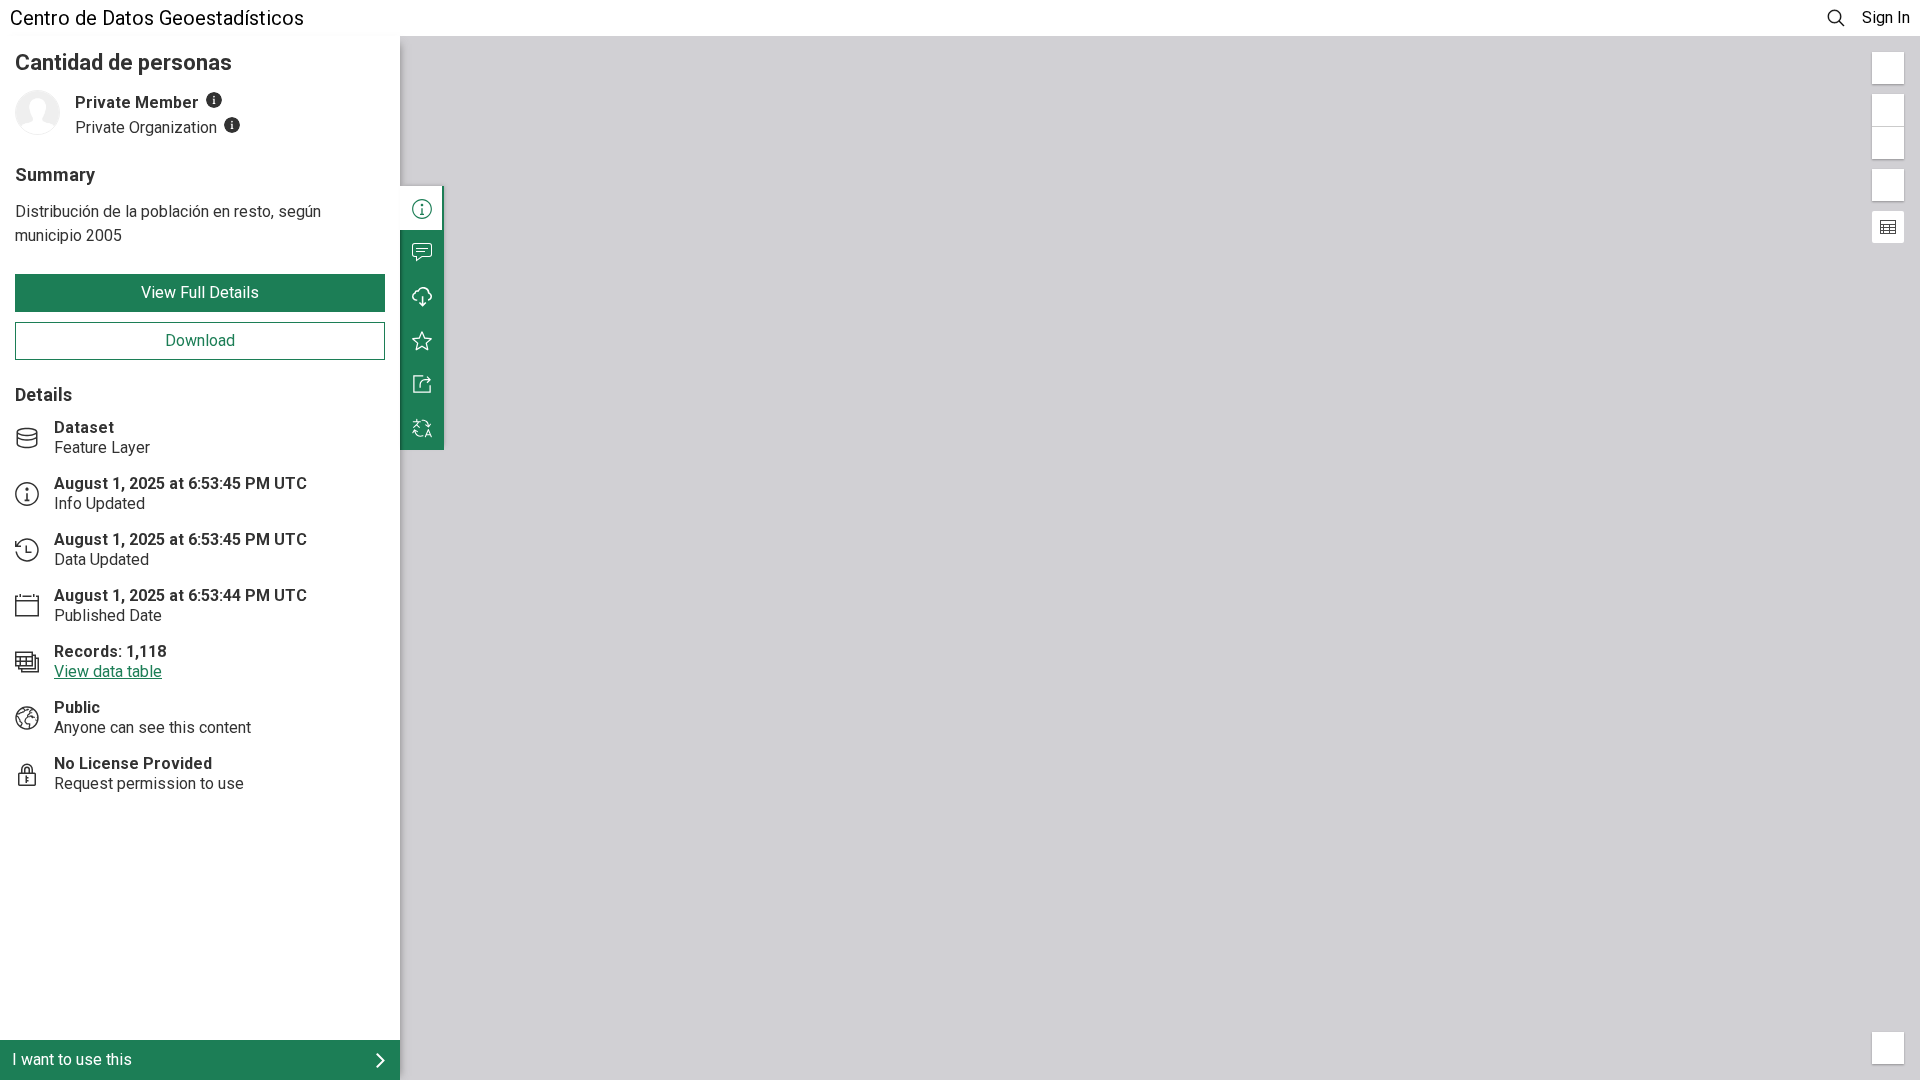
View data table (108, 671)
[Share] (422, 384)
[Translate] (422, 428)
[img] (214, 100)
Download (200, 340)
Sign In (1886, 17)
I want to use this (72, 1059)
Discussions (422, 252)
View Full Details (200, 292)
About (422, 208)
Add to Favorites (422, 340)
